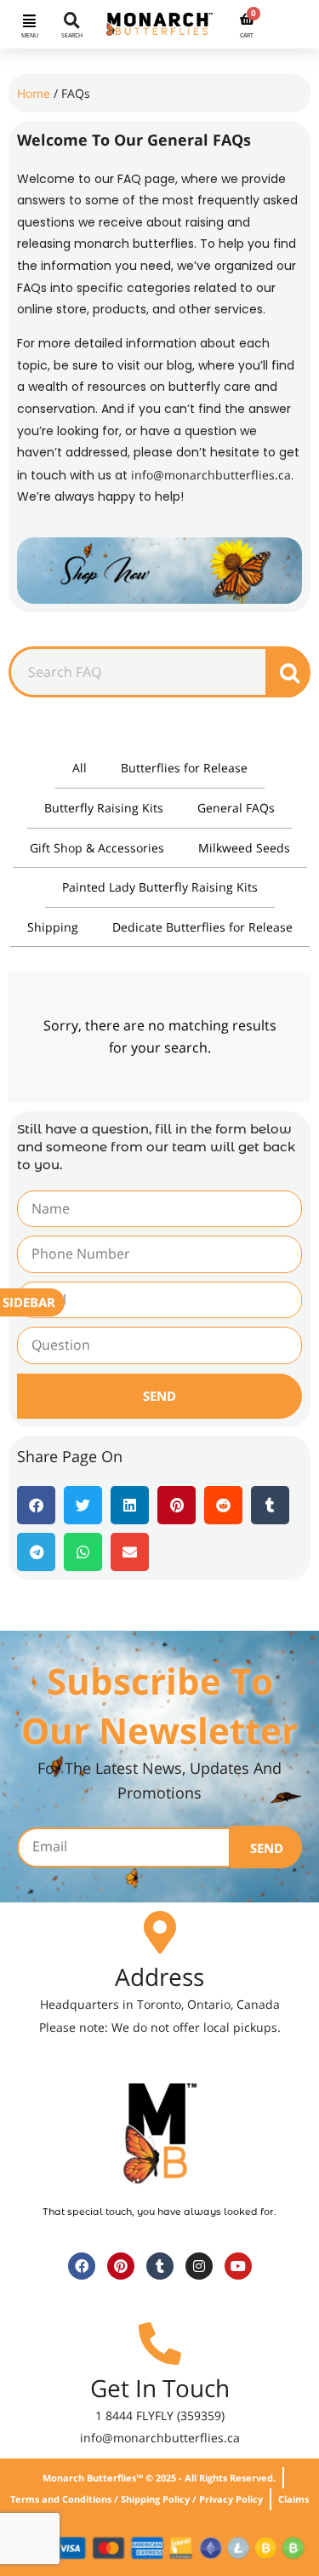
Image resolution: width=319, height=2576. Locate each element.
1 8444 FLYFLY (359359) (160, 2415)
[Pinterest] (121, 2266)
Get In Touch (160, 2388)
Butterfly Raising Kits (104, 808)
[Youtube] (238, 2266)
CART (247, 35)
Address (159, 1976)
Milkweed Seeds (244, 848)
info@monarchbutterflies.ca (211, 475)
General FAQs (236, 808)
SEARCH (72, 35)
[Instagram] (199, 2266)
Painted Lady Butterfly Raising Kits (160, 887)
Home (34, 93)
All (80, 768)
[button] (30, 20)
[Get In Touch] (160, 2344)
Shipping (53, 927)
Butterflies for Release (184, 768)
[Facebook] (82, 2266)
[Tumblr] (160, 2266)
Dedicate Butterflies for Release (202, 927)
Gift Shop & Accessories (97, 848)
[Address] (160, 1932)
